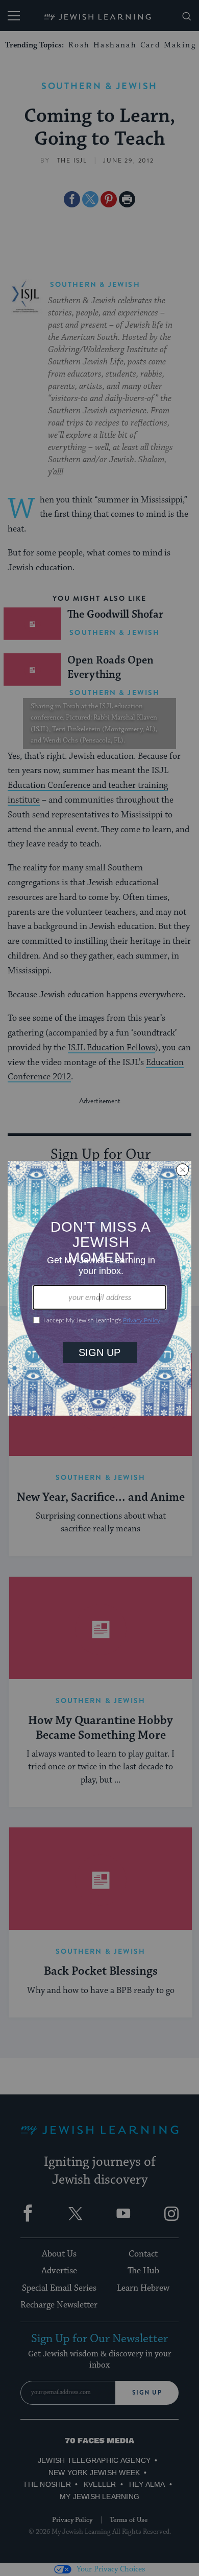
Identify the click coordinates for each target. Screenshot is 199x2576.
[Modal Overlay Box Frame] (99, 1288)
